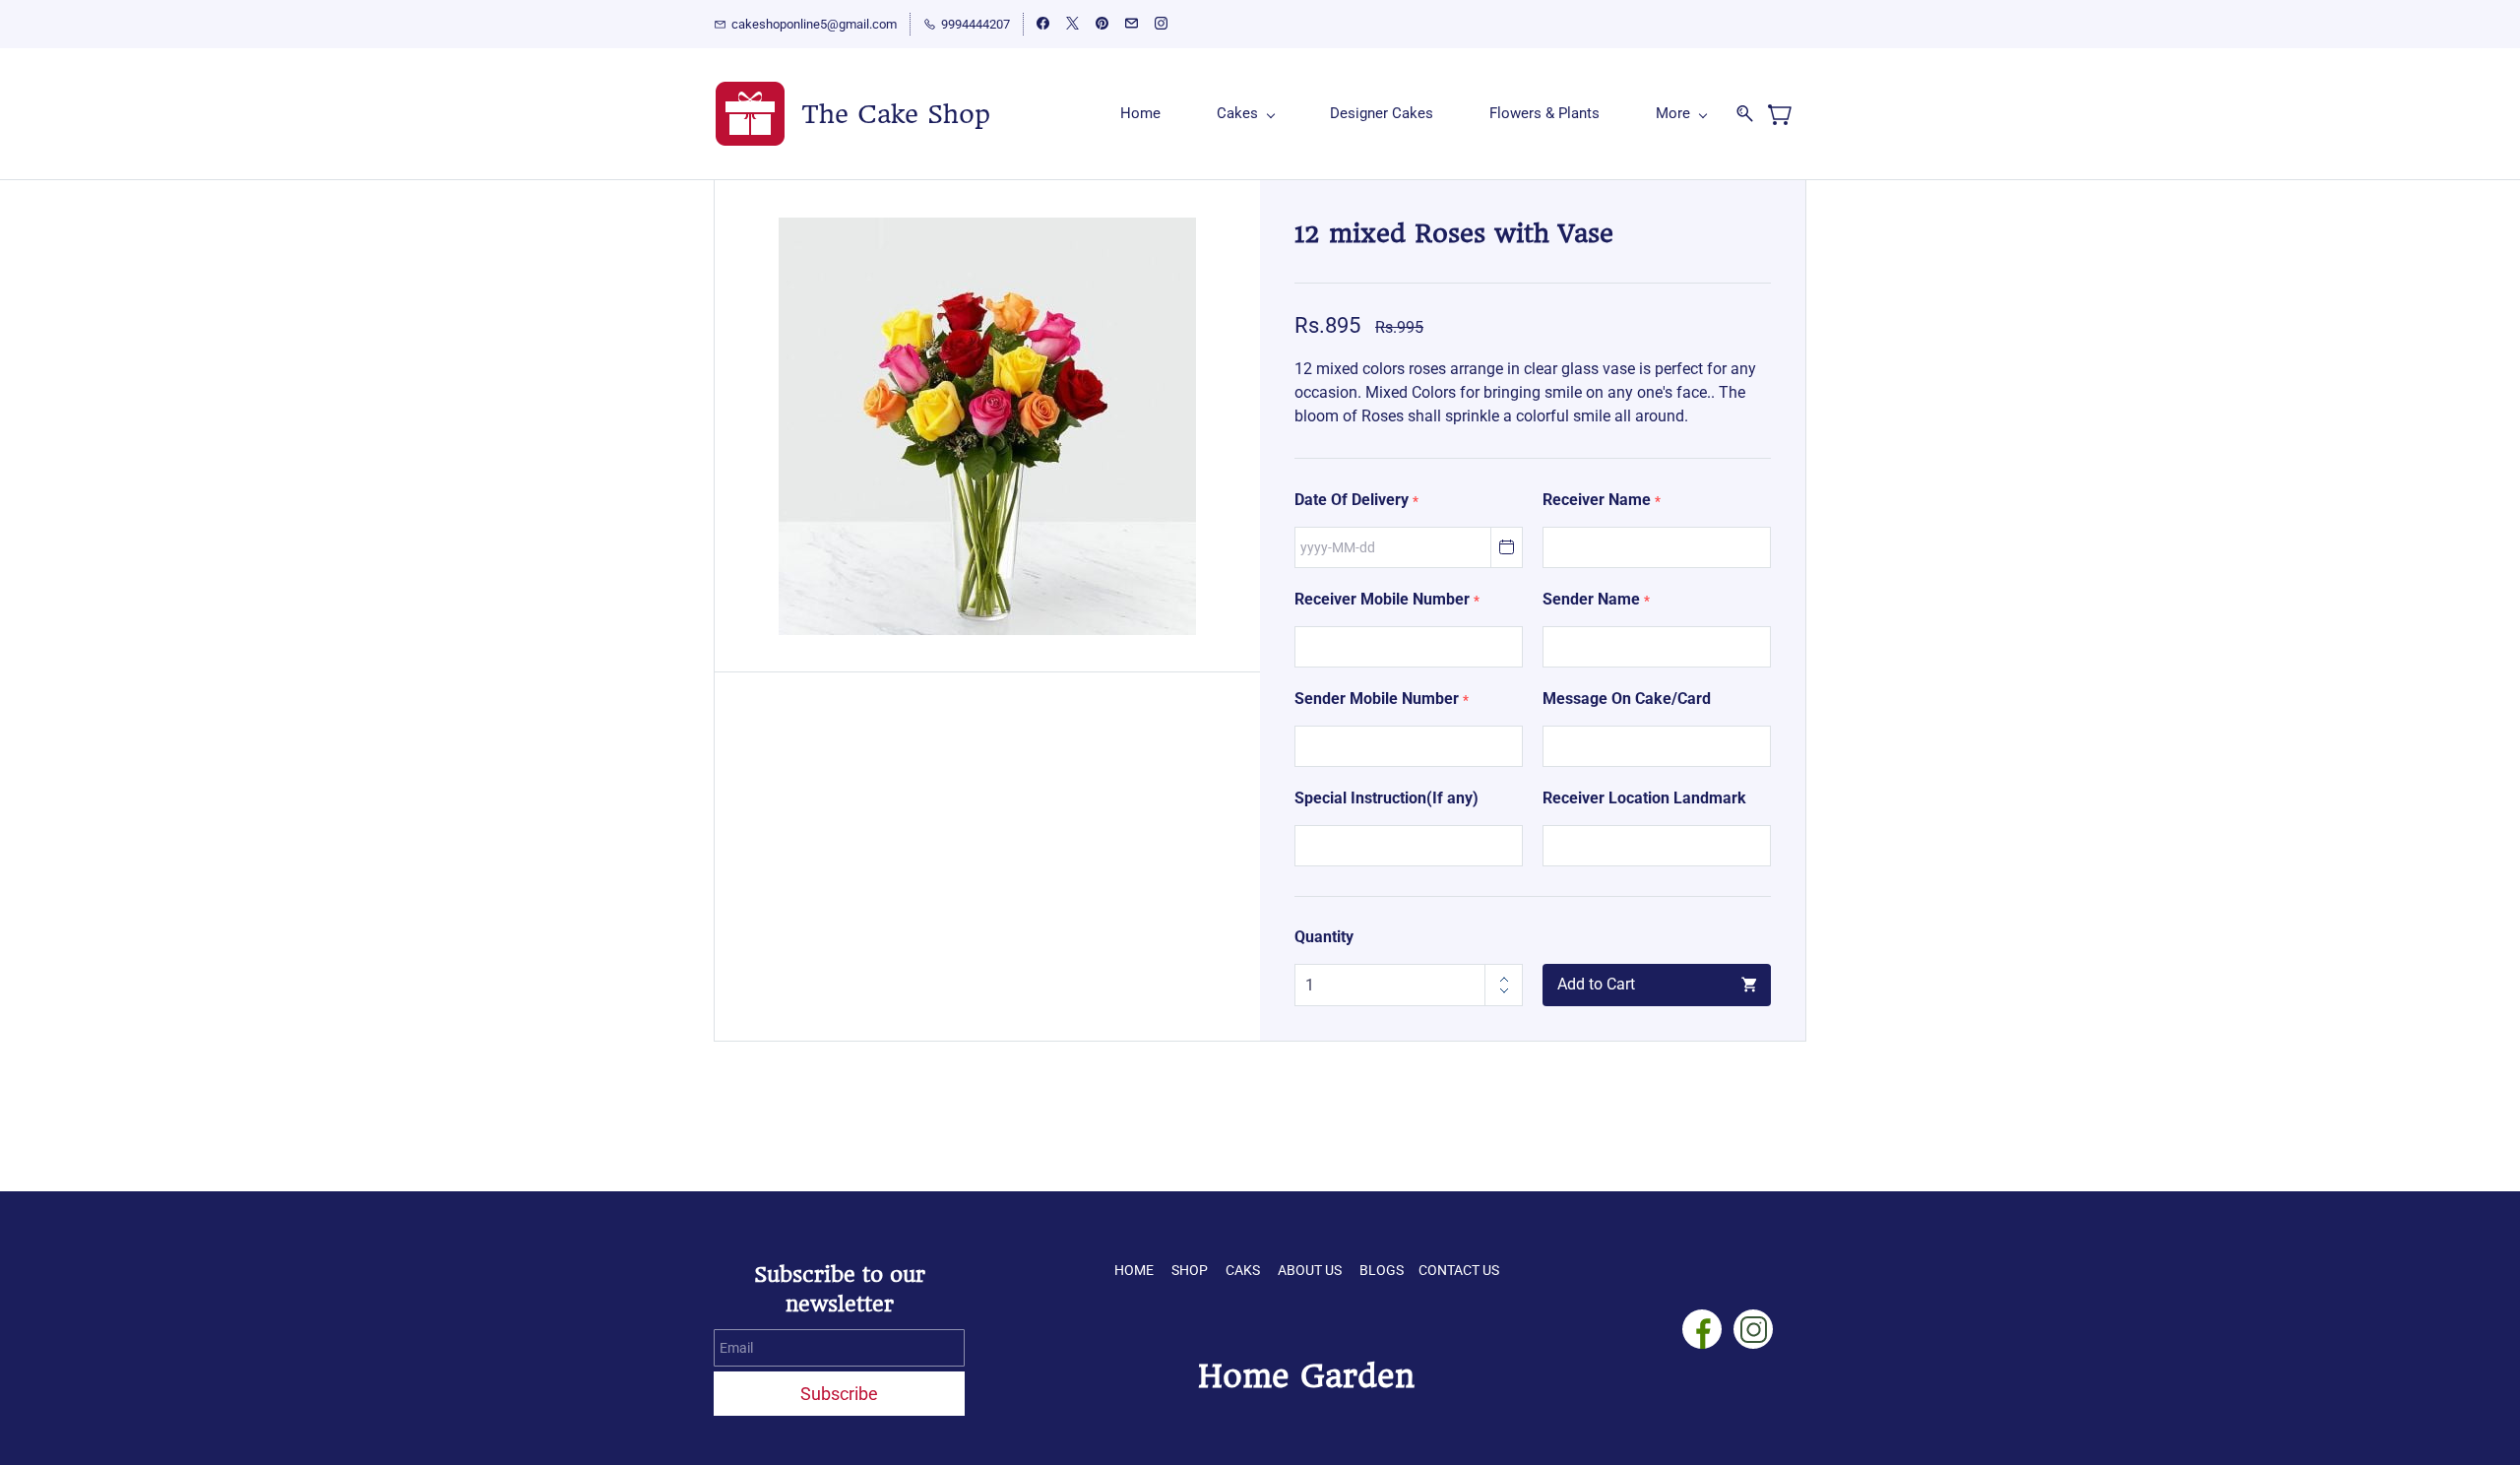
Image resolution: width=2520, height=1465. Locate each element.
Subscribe (839, 1394)
